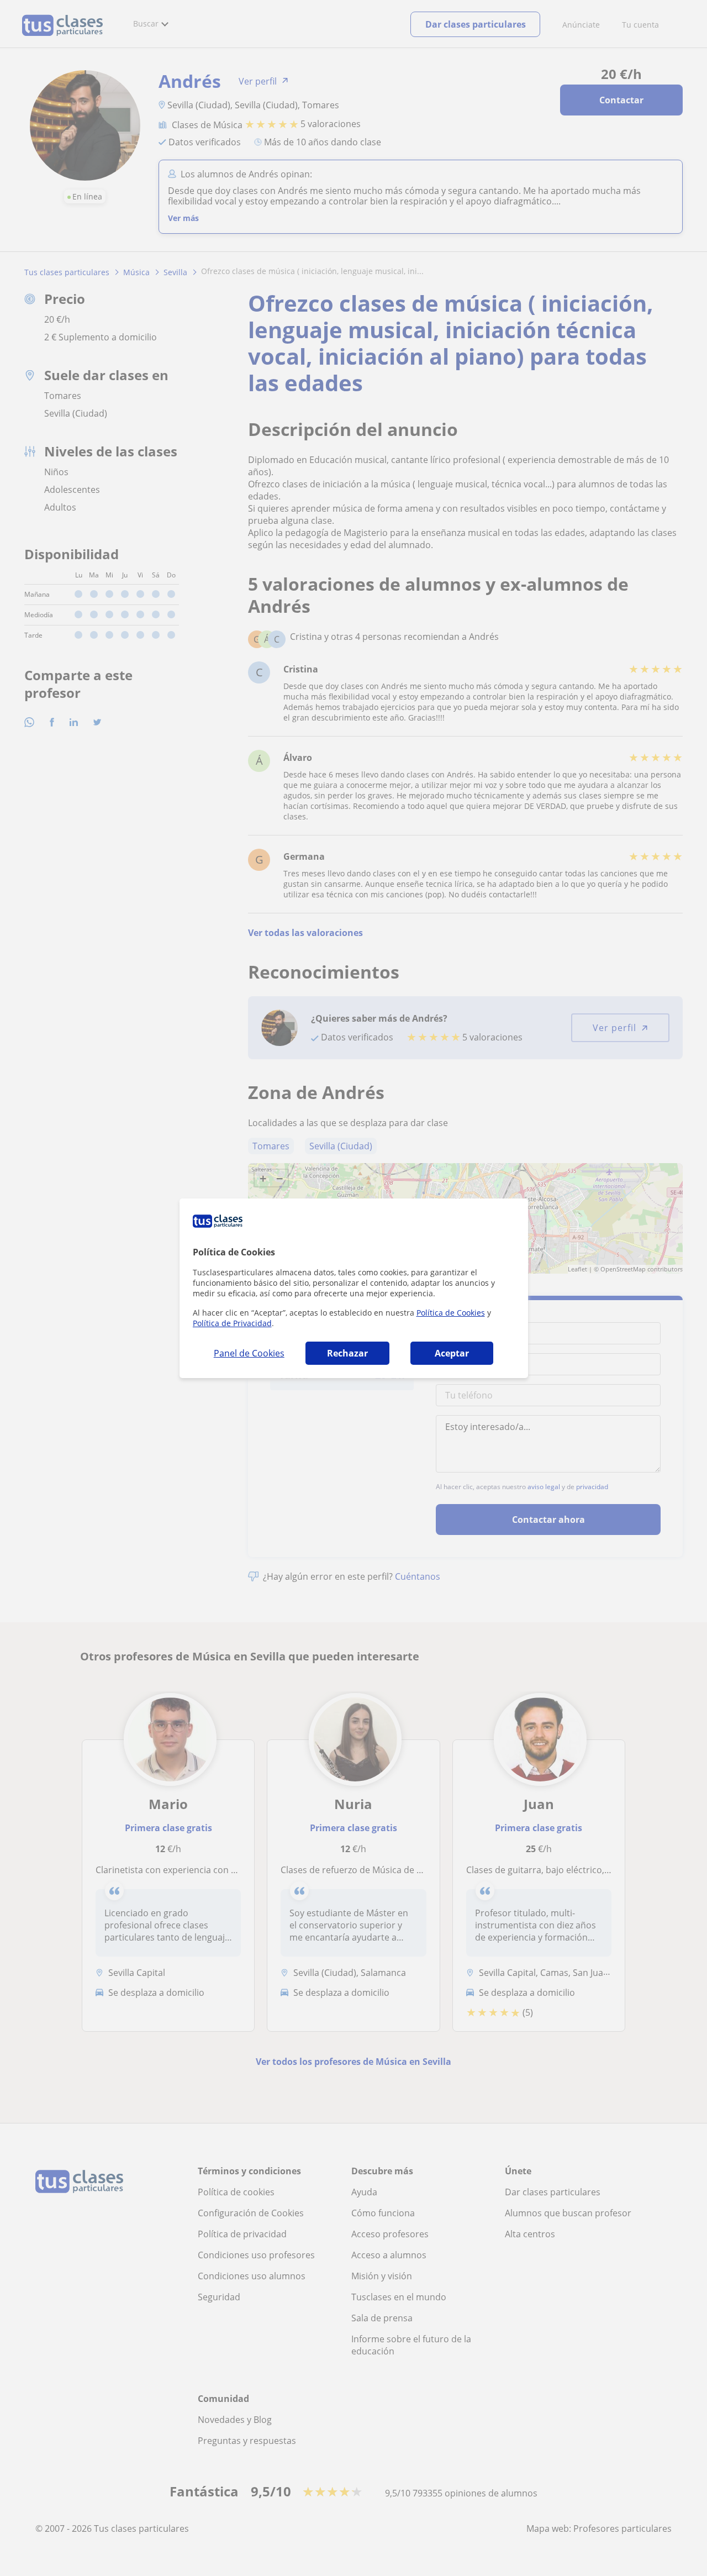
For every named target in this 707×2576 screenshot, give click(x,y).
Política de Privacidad (232, 1323)
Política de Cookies (451, 1313)
